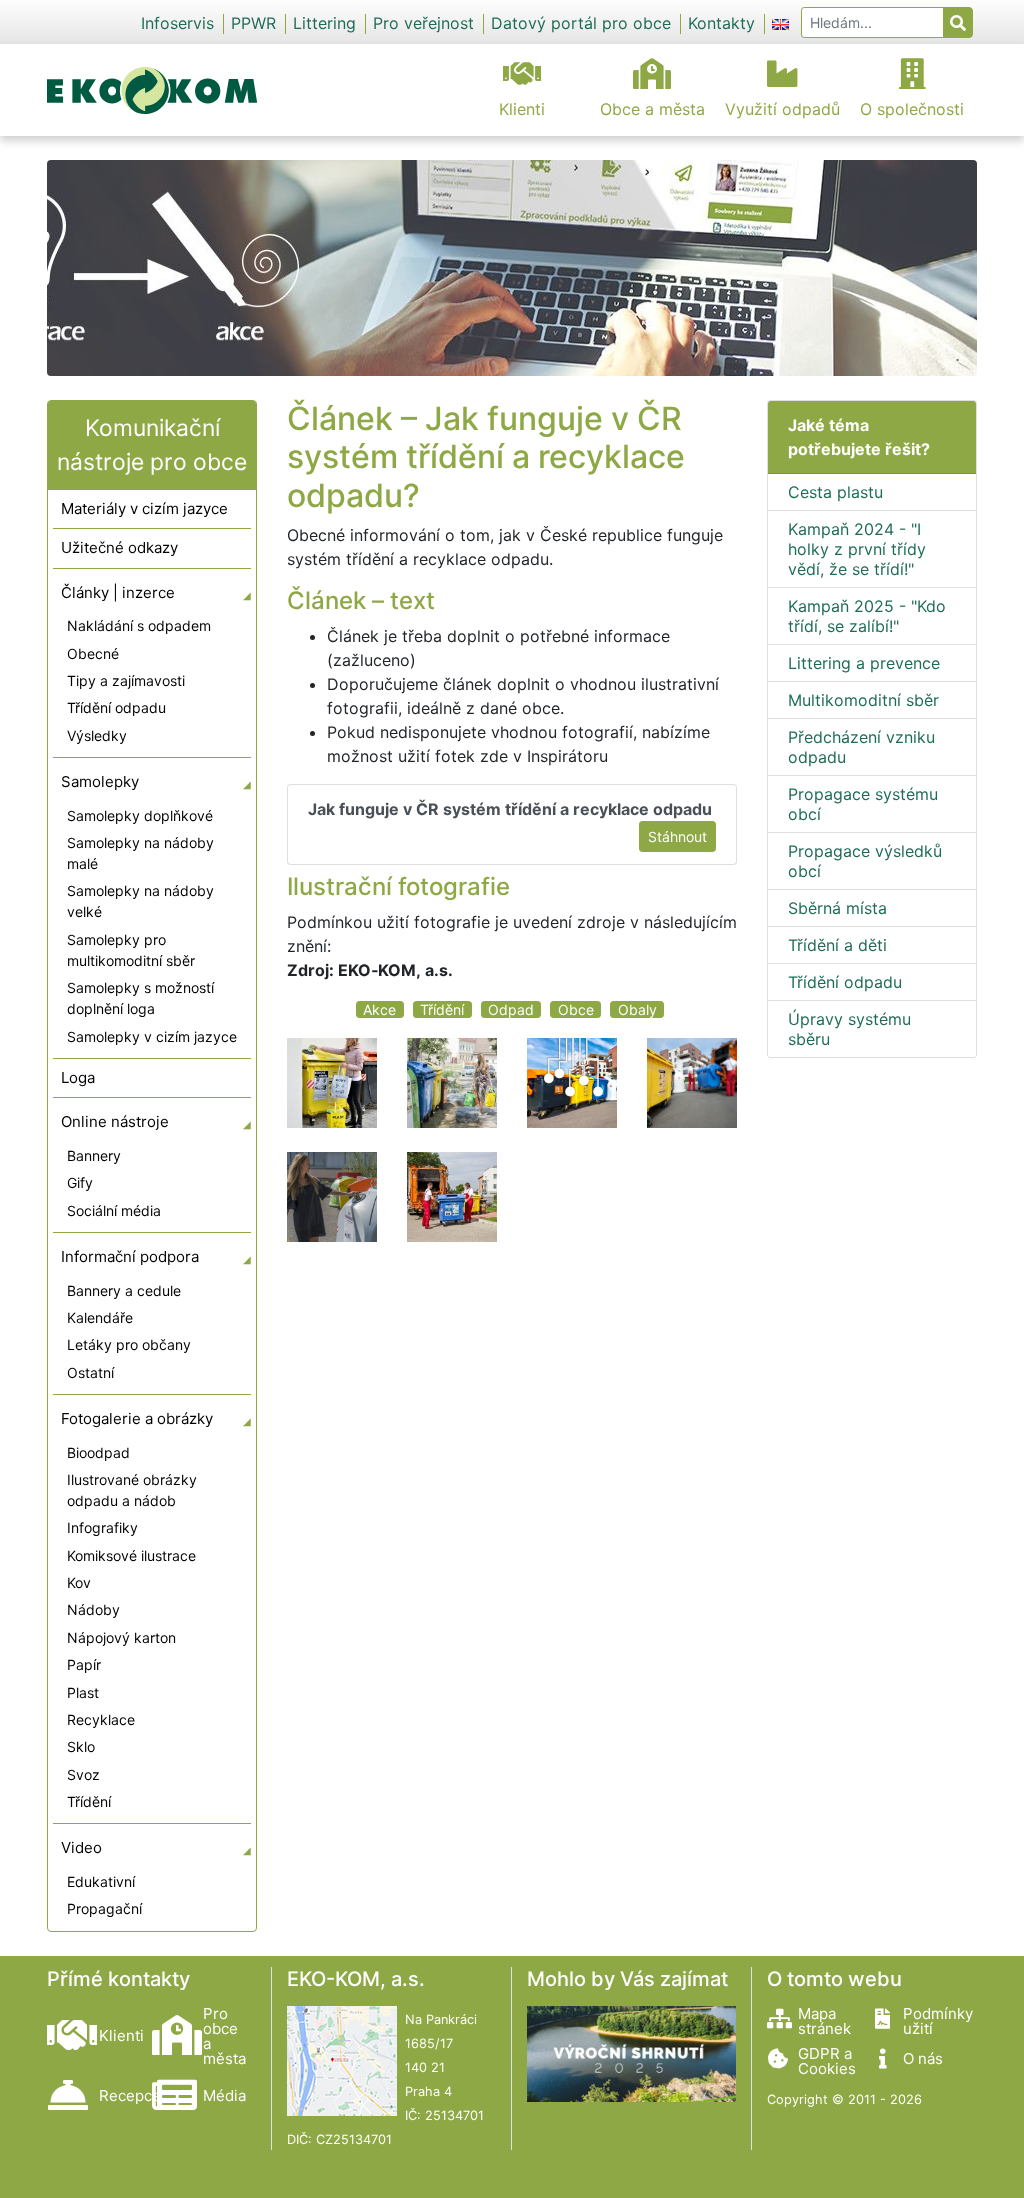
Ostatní (90, 1372)
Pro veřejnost (423, 23)
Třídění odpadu (116, 707)
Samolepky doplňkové (140, 815)
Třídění (89, 1801)
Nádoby (93, 1609)
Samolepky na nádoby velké (140, 901)
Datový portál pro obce (581, 23)
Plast (83, 1692)
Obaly (637, 1009)
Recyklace (101, 1719)
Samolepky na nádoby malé (140, 853)
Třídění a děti (837, 945)
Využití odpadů (782, 109)
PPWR (253, 23)
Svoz (83, 1774)
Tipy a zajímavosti (126, 680)
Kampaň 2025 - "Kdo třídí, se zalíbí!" (867, 616)
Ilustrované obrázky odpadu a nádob (132, 1490)
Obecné (93, 653)
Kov (79, 1582)
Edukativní (101, 1881)
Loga (78, 1077)
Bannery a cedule (124, 1290)
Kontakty (721, 23)
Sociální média (114, 1210)
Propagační (104, 1908)
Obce (576, 1009)
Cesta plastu (835, 492)
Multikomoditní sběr (863, 700)
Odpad (511, 1009)
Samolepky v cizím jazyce (152, 1036)
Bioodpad (98, 1452)
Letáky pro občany (129, 1344)
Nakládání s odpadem (139, 625)
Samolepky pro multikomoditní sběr (131, 950)
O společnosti (912, 109)
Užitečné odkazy (119, 547)
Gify (80, 1182)
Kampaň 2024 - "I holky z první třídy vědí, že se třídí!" (857, 549)
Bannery (94, 1155)
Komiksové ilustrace (131, 1555)
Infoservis (177, 23)
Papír (84, 1664)
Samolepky (100, 781)
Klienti (522, 109)
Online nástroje (115, 1121)
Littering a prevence (864, 663)
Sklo (81, 1746)
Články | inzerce (118, 592)
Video (81, 1847)
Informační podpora (130, 1256)
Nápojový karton (121, 1637)
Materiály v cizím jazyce (144, 508)
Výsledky (97, 735)
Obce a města (652, 109)
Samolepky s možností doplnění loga (140, 998)
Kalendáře (100, 1317)
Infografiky (102, 1527)
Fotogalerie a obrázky (137, 1418)
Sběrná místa (837, 908)
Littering (324, 23)
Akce (379, 1009)
